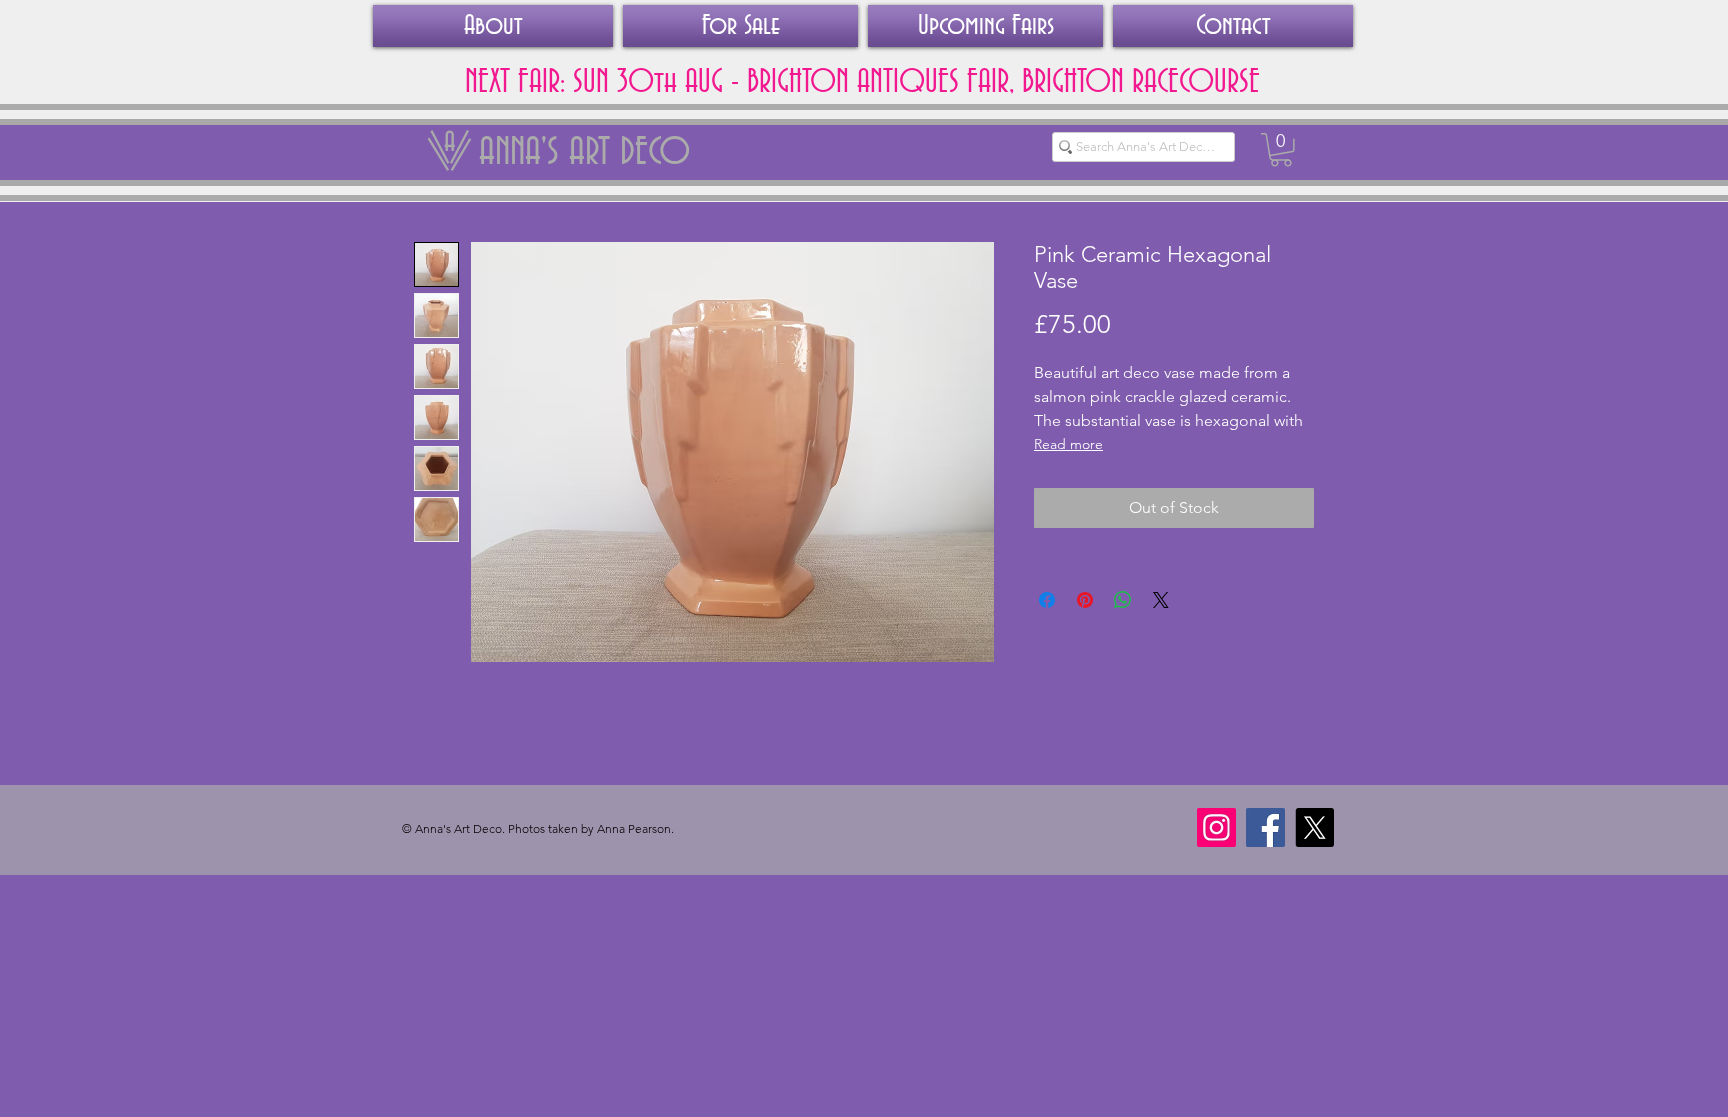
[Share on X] (1161, 600)
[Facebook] (1265, 827)
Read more (1068, 444)
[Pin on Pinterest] (1085, 600)
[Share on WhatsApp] (1123, 600)
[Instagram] (1216, 827)
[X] (1314, 827)
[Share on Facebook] (1047, 600)
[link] (1281, 150)
